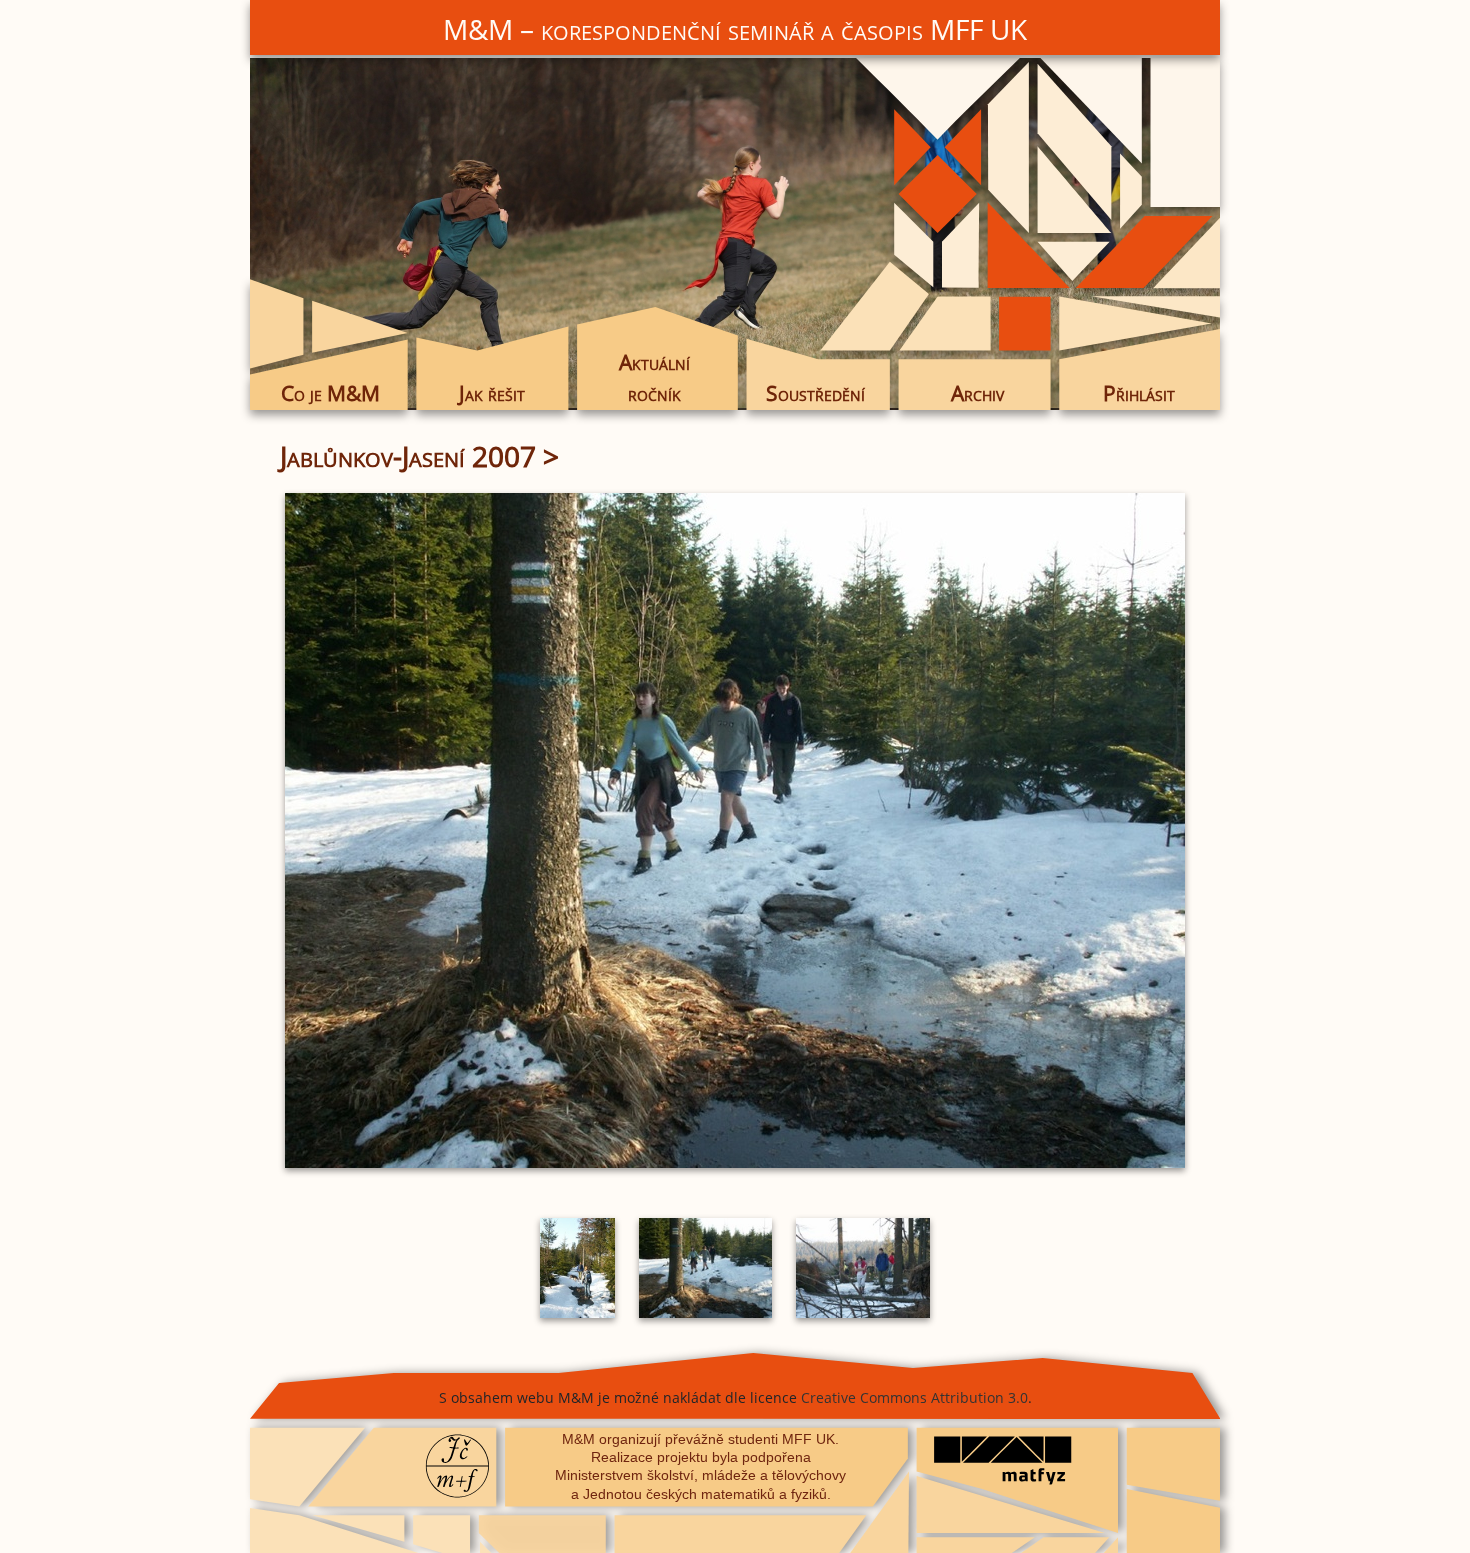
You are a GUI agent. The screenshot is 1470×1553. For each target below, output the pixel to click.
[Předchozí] (430, 830)
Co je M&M (330, 393)
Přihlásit (1139, 393)
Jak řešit (492, 393)
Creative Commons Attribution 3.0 (914, 1397)
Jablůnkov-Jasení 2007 (408, 456)
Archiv (977, 393)
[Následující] (1040, 830)
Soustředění (815, 393)
